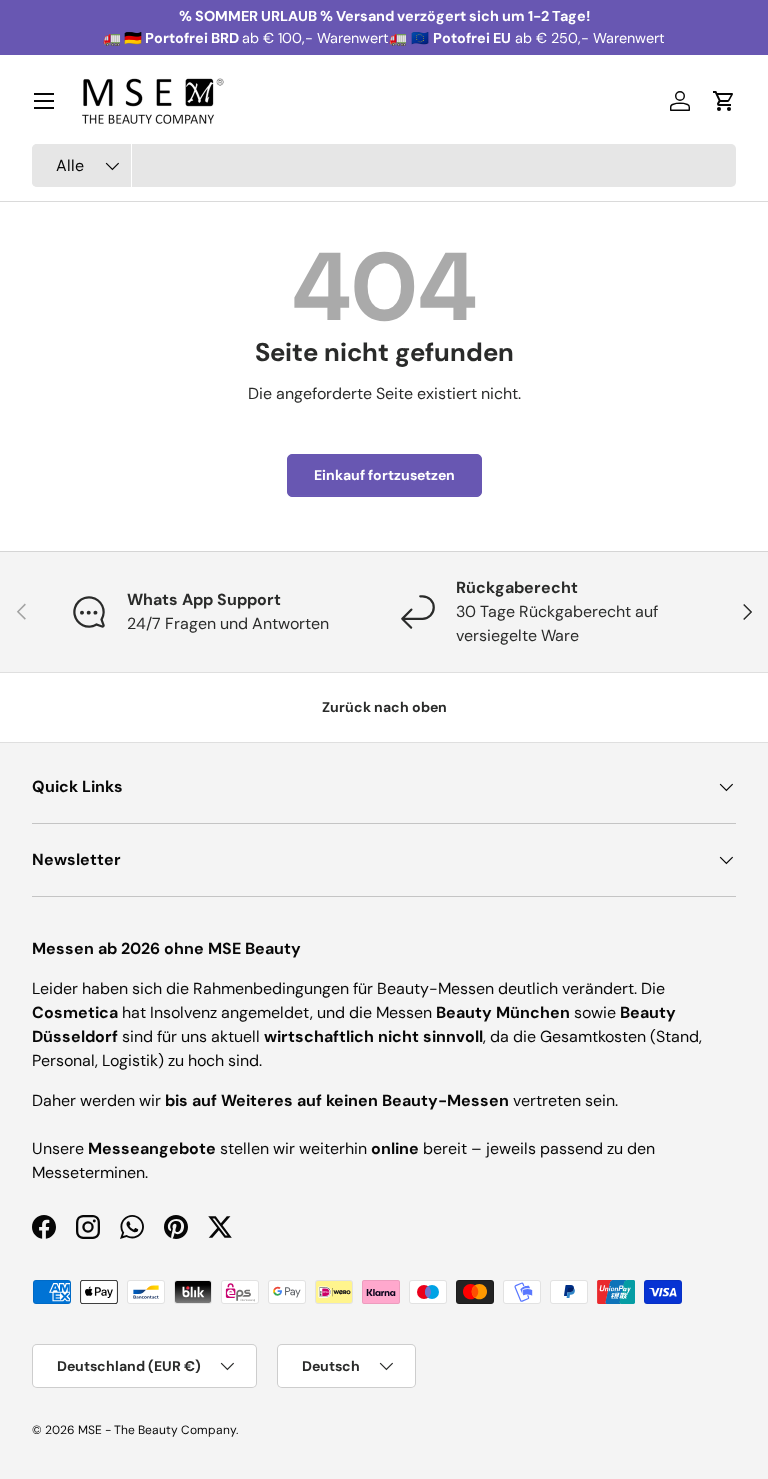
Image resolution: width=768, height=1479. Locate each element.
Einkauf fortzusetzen (384, 475)
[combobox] (384, 165)
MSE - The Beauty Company (157, 1430)
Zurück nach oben (384, 707)
